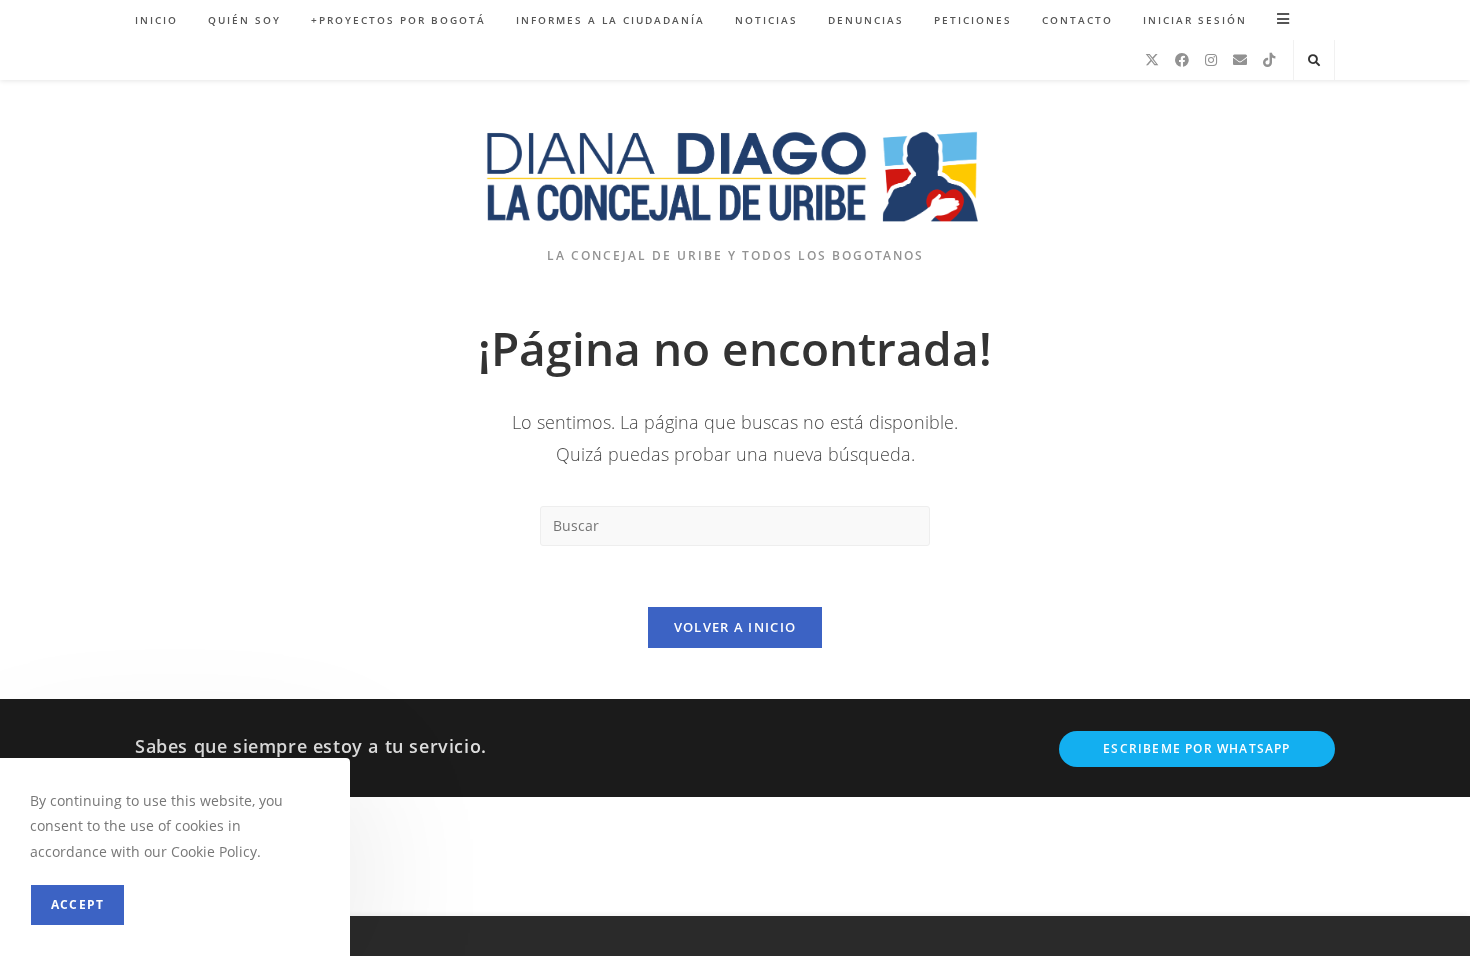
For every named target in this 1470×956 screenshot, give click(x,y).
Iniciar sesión (1195, 20)
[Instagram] (1211, 60)
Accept (77, 904)
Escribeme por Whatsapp (1196, 748)
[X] (1152, 60)
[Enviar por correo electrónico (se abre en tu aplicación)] (1240, 60)
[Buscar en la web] (1314, 61)
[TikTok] (1269, 60)
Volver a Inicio (735, 627)
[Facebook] (1182, 60)
